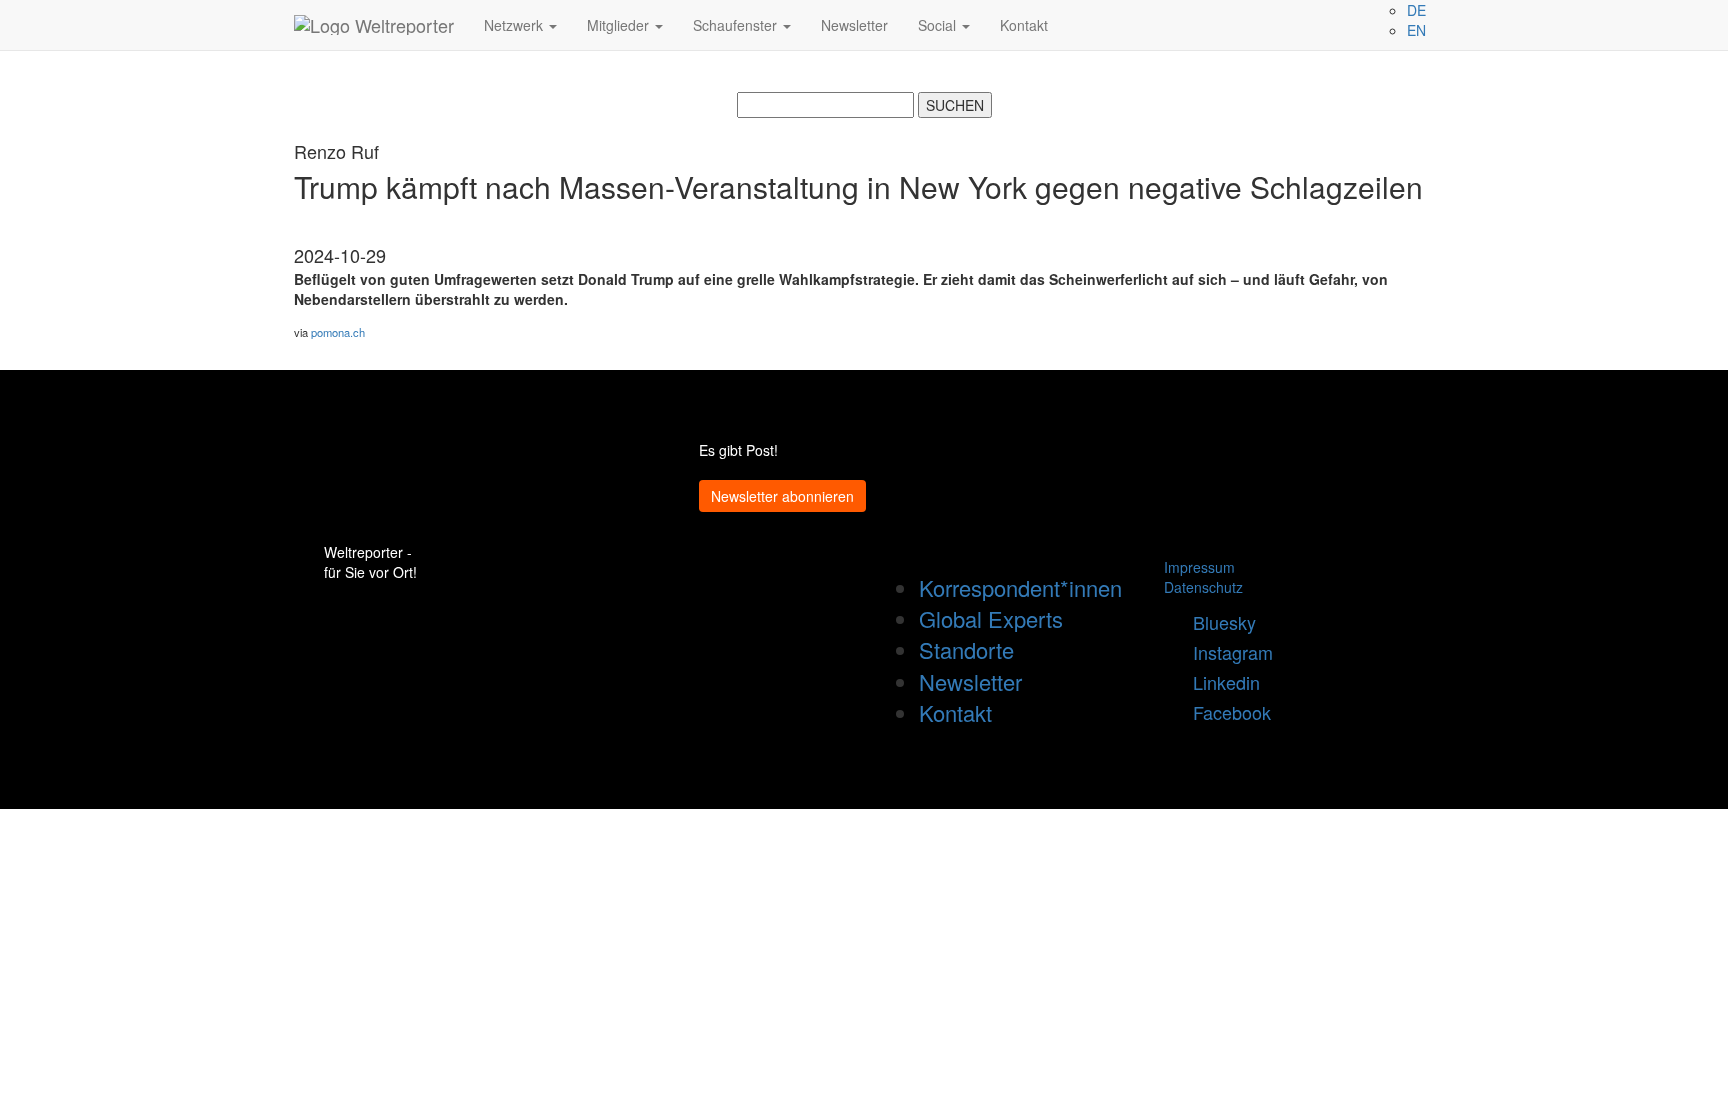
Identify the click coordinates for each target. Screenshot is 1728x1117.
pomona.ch (338, 332)
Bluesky (1217, 622)
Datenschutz (1203, 587)
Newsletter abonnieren (782, 496)
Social (939, 25)
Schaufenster (737, 25)
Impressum (1199, 567)
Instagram (1225, 652)
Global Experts (991, 618)
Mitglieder (620, 25)
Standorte (966, 649)
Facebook (1224, 712)
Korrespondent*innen (1020, 587)
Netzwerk (515, 25)
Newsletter (854, 25)
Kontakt (1024, 25)
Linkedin (1219, 682)
